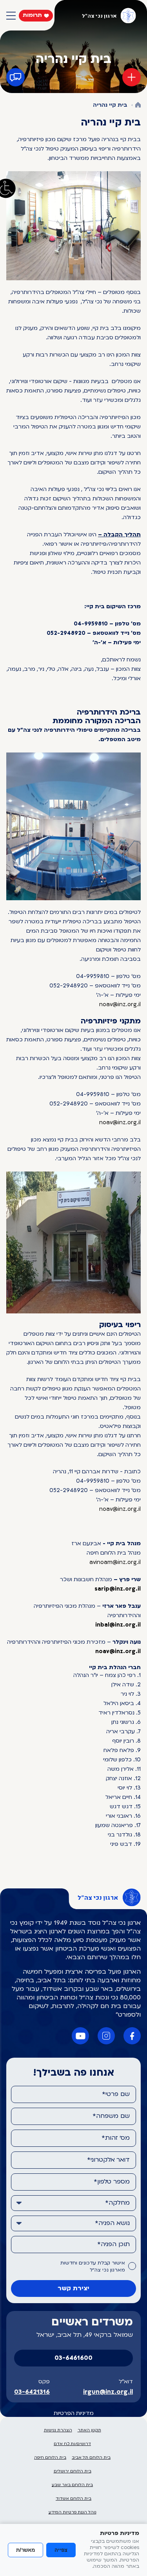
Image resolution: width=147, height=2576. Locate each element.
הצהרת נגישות (58, 2430)
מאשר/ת (25, 2550)
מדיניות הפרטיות (74, 2414)
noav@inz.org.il (120, 1005)
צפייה (61, 2550)
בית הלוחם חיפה (50, 2458)
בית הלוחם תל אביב (91, 2458)
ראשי (138, 105)
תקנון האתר (89, 2430)
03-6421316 (32, 2392)
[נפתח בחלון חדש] (132, 2036)
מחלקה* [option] (117, 2203)
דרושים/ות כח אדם (72, 2444)
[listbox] (73, 2203)
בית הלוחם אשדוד (73, 2499)
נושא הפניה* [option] (112, 2223)
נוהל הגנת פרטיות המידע (73, 2512)
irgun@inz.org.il (108, 2392)
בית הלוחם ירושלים (73, 2471)
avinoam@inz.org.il (115, 1563)
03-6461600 (73, 2358)
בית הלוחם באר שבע (72, 2485)
